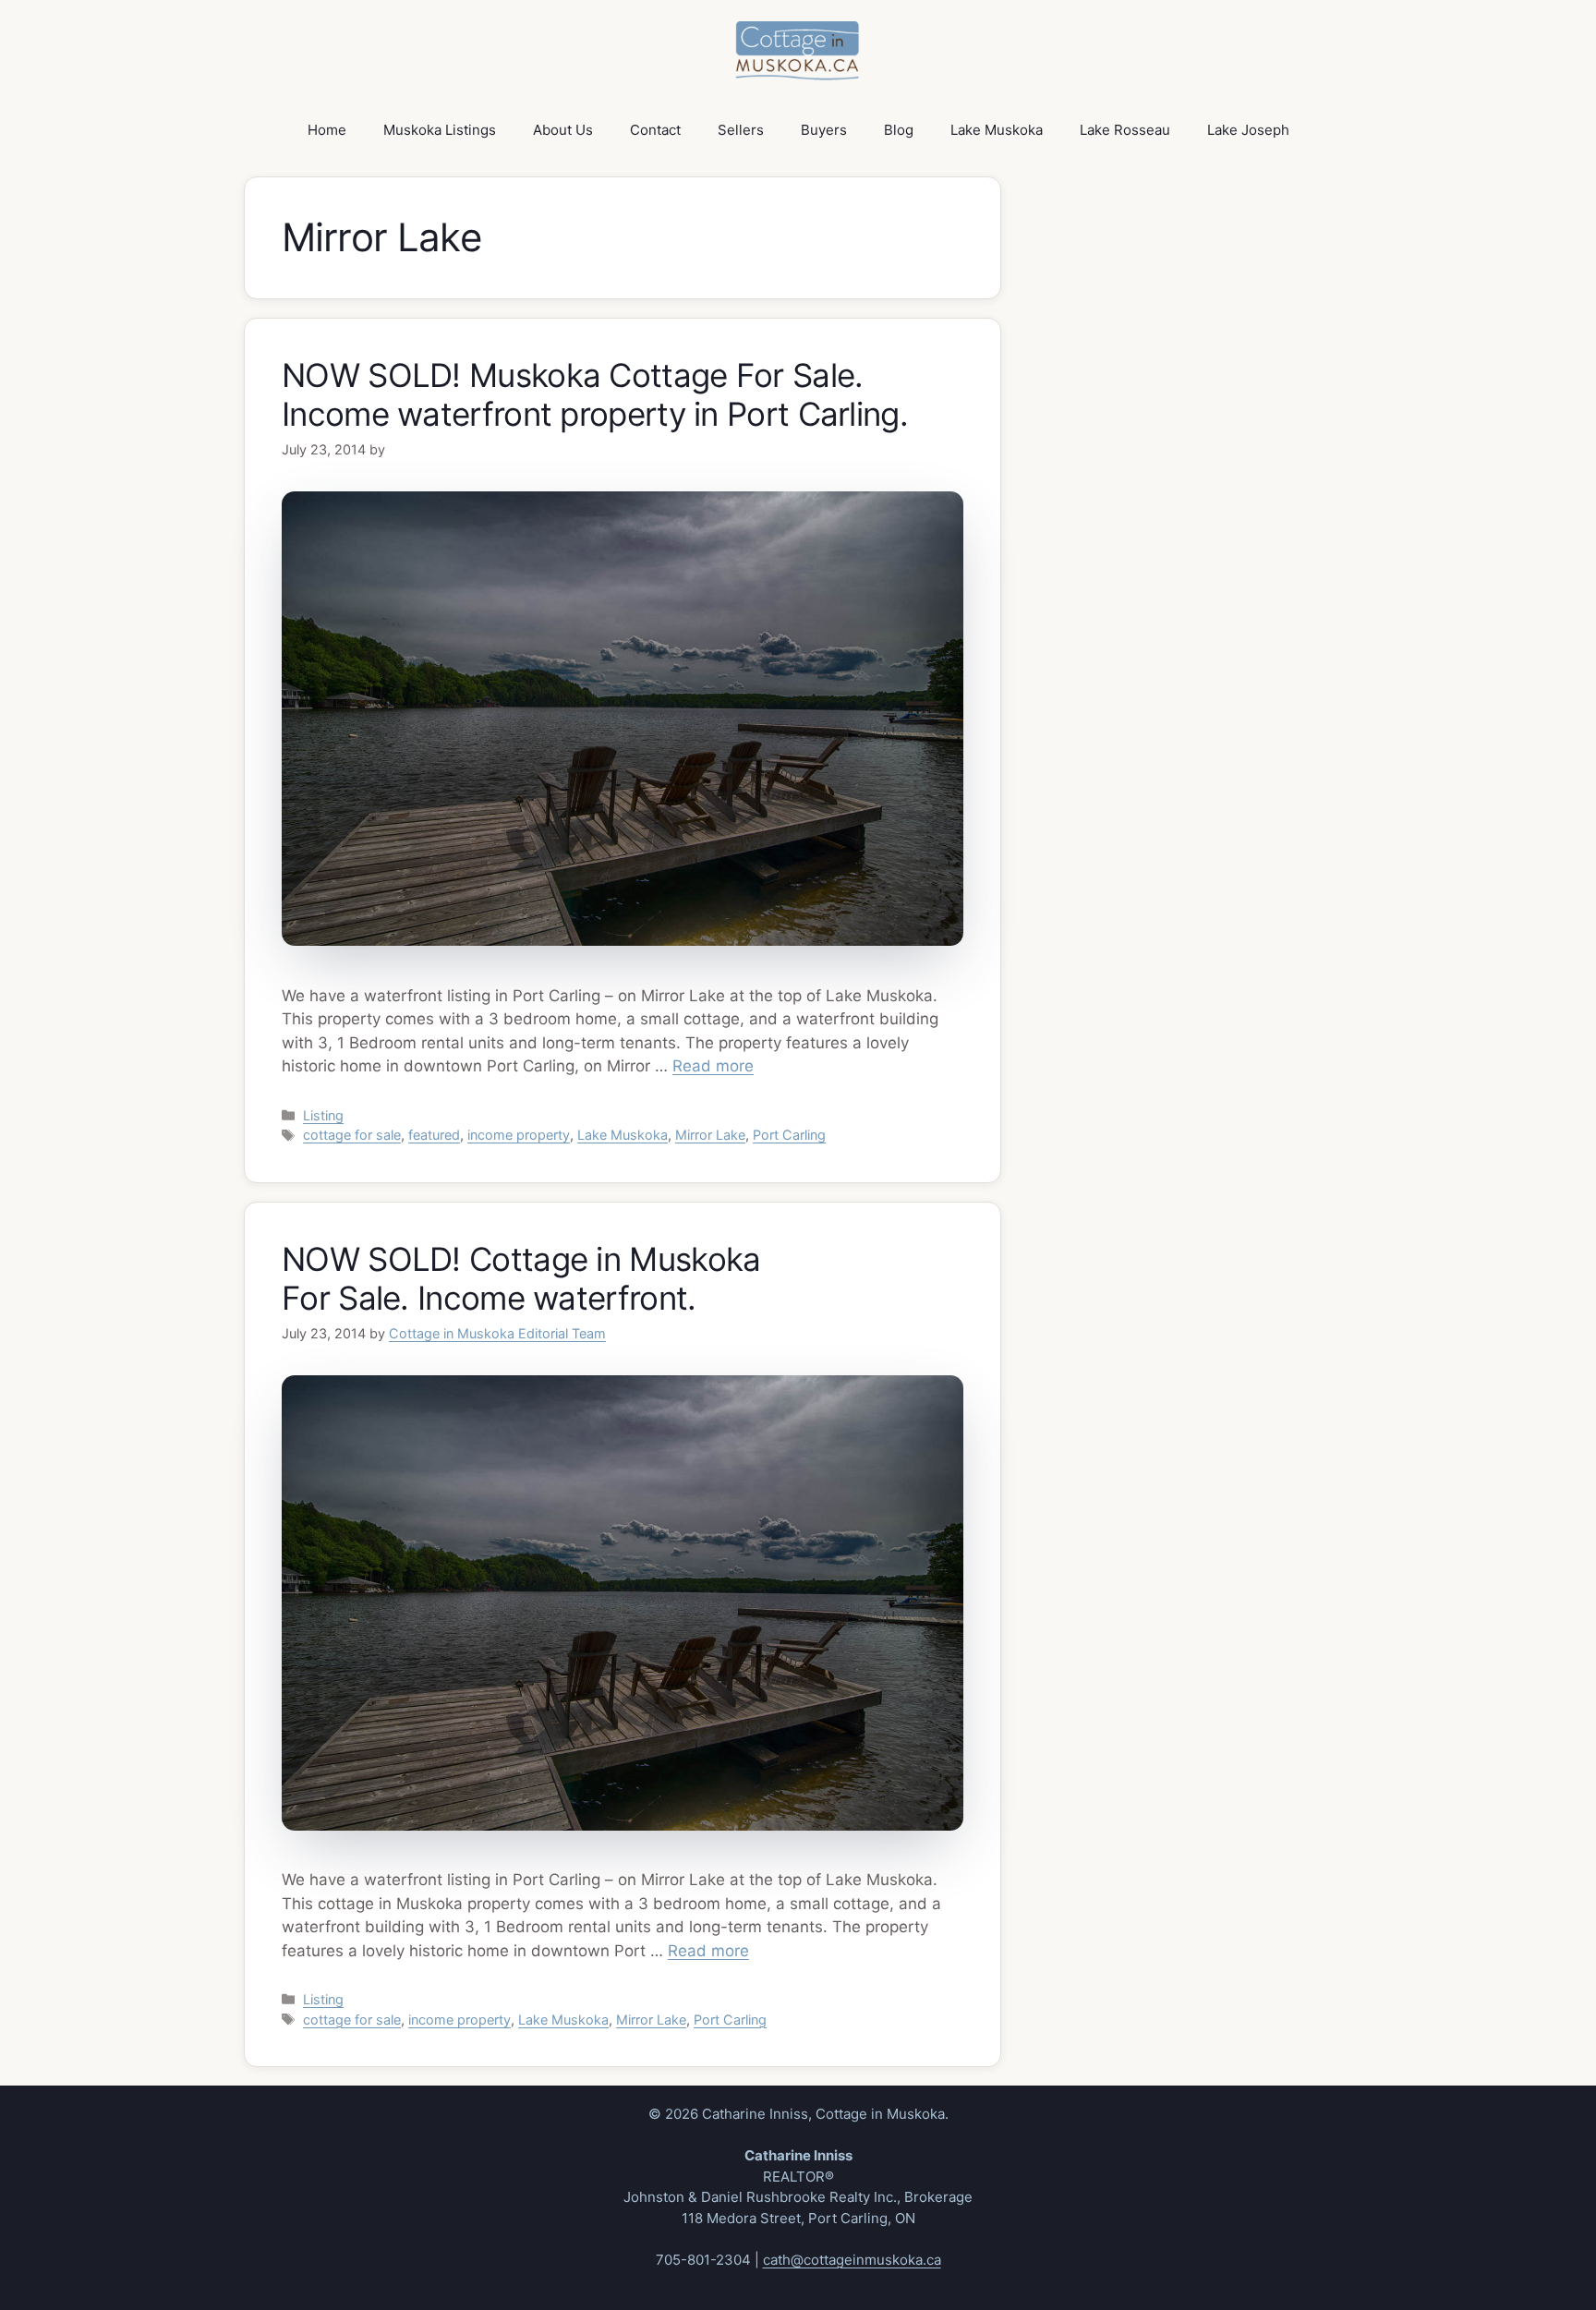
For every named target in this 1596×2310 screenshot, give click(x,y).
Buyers (824, 130)
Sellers (741, 130)
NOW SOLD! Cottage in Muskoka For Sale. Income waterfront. (521, 1278)
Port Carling (789, 1135)
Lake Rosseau (1125, 130)
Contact (655, 130)
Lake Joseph (1248, 130)
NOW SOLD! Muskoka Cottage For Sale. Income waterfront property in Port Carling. (595, 394)
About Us (563, 130)
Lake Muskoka (997, 130)
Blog (899, 130)
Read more (713, 1066)
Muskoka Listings (440, 130)
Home (327, 130)
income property (519, 1135)
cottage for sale (352, 1135)
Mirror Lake (710, 1135)
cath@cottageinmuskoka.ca (852, 2260)
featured (434, 1135)
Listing (323, 1115)
